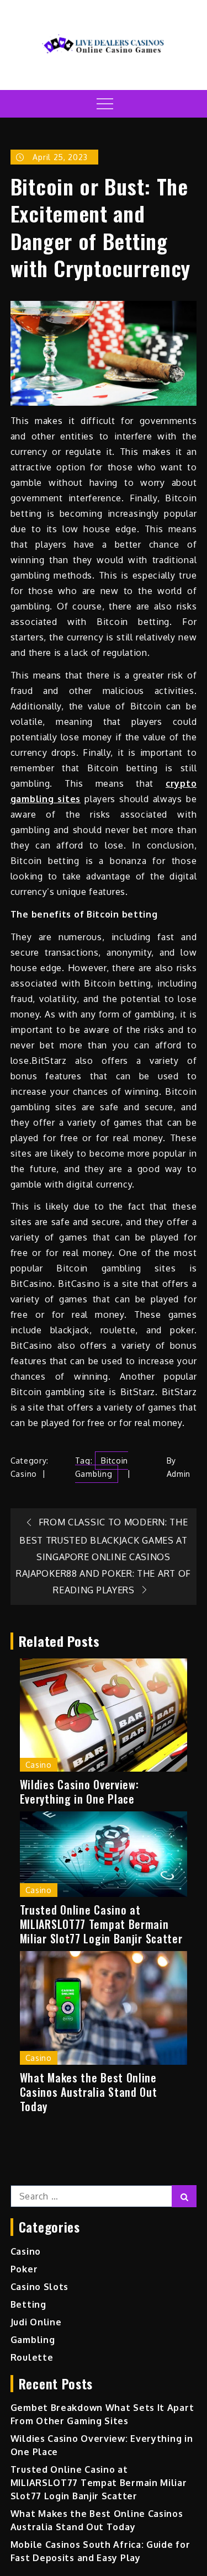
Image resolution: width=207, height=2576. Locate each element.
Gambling (33, 2340)
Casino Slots (39, 2287)
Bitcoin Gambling (102, 1467)
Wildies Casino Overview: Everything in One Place (79, 1791)
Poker (24, 2269)
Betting (28, 2304)
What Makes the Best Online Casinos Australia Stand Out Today (89, 2092)
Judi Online (36, 2322)
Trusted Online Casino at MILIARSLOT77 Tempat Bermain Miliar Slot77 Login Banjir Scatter (101, 1924)
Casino (24, 1474)
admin (179, 1474)
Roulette (32, 2357)
